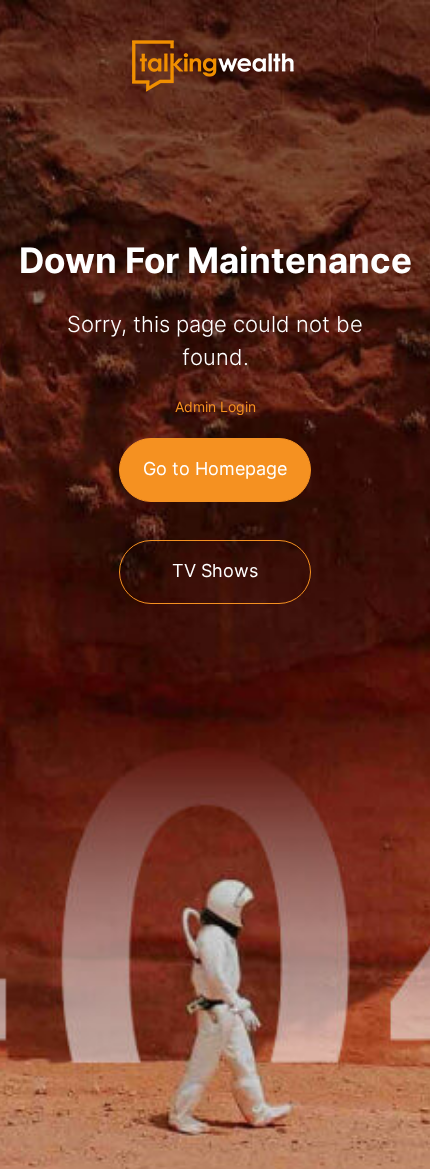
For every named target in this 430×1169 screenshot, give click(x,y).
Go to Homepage (215, 468)
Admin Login (215, 406)
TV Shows (215, 570)
